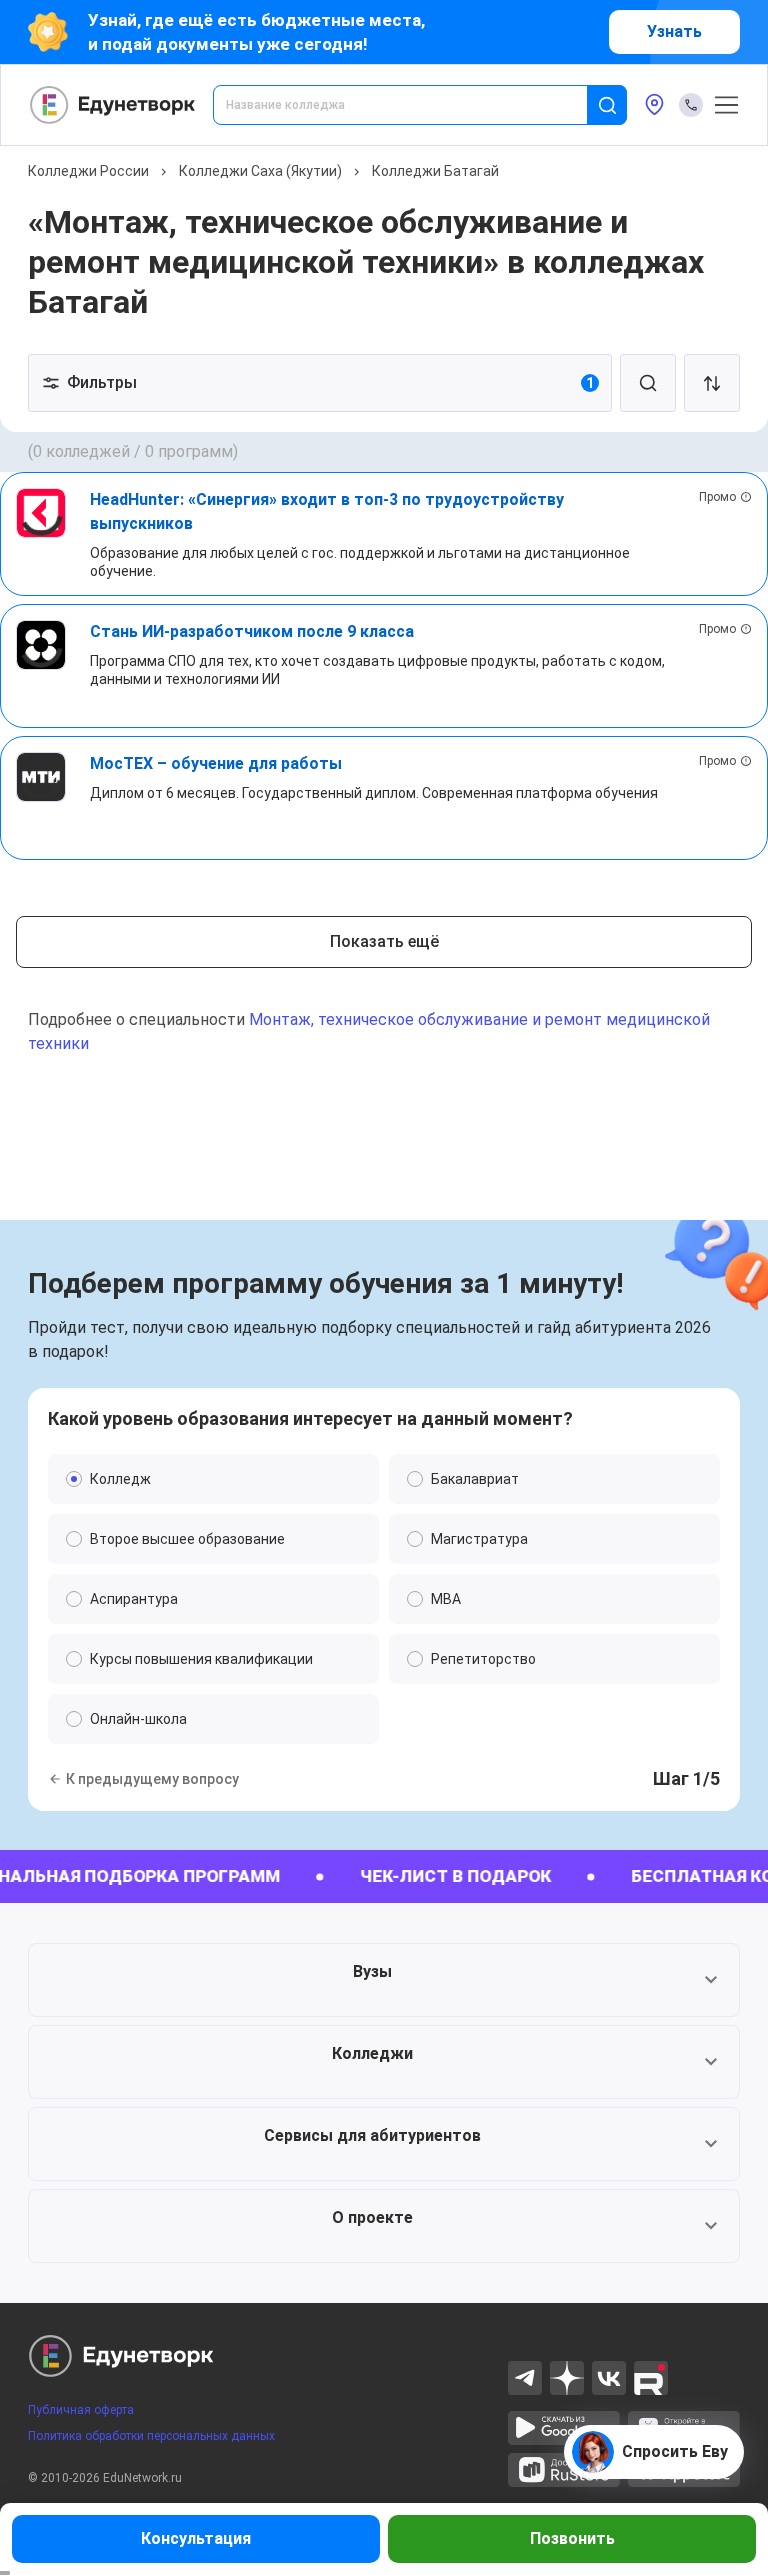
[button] (384, 1980)
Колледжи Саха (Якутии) (260, 171)
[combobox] (414, 105)
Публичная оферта (81, 2410)
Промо (717, 497)
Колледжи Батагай (435, 171)
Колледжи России (88, 171)
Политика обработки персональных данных (151, 2436)
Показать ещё (384, 941)
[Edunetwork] (113, 105)
